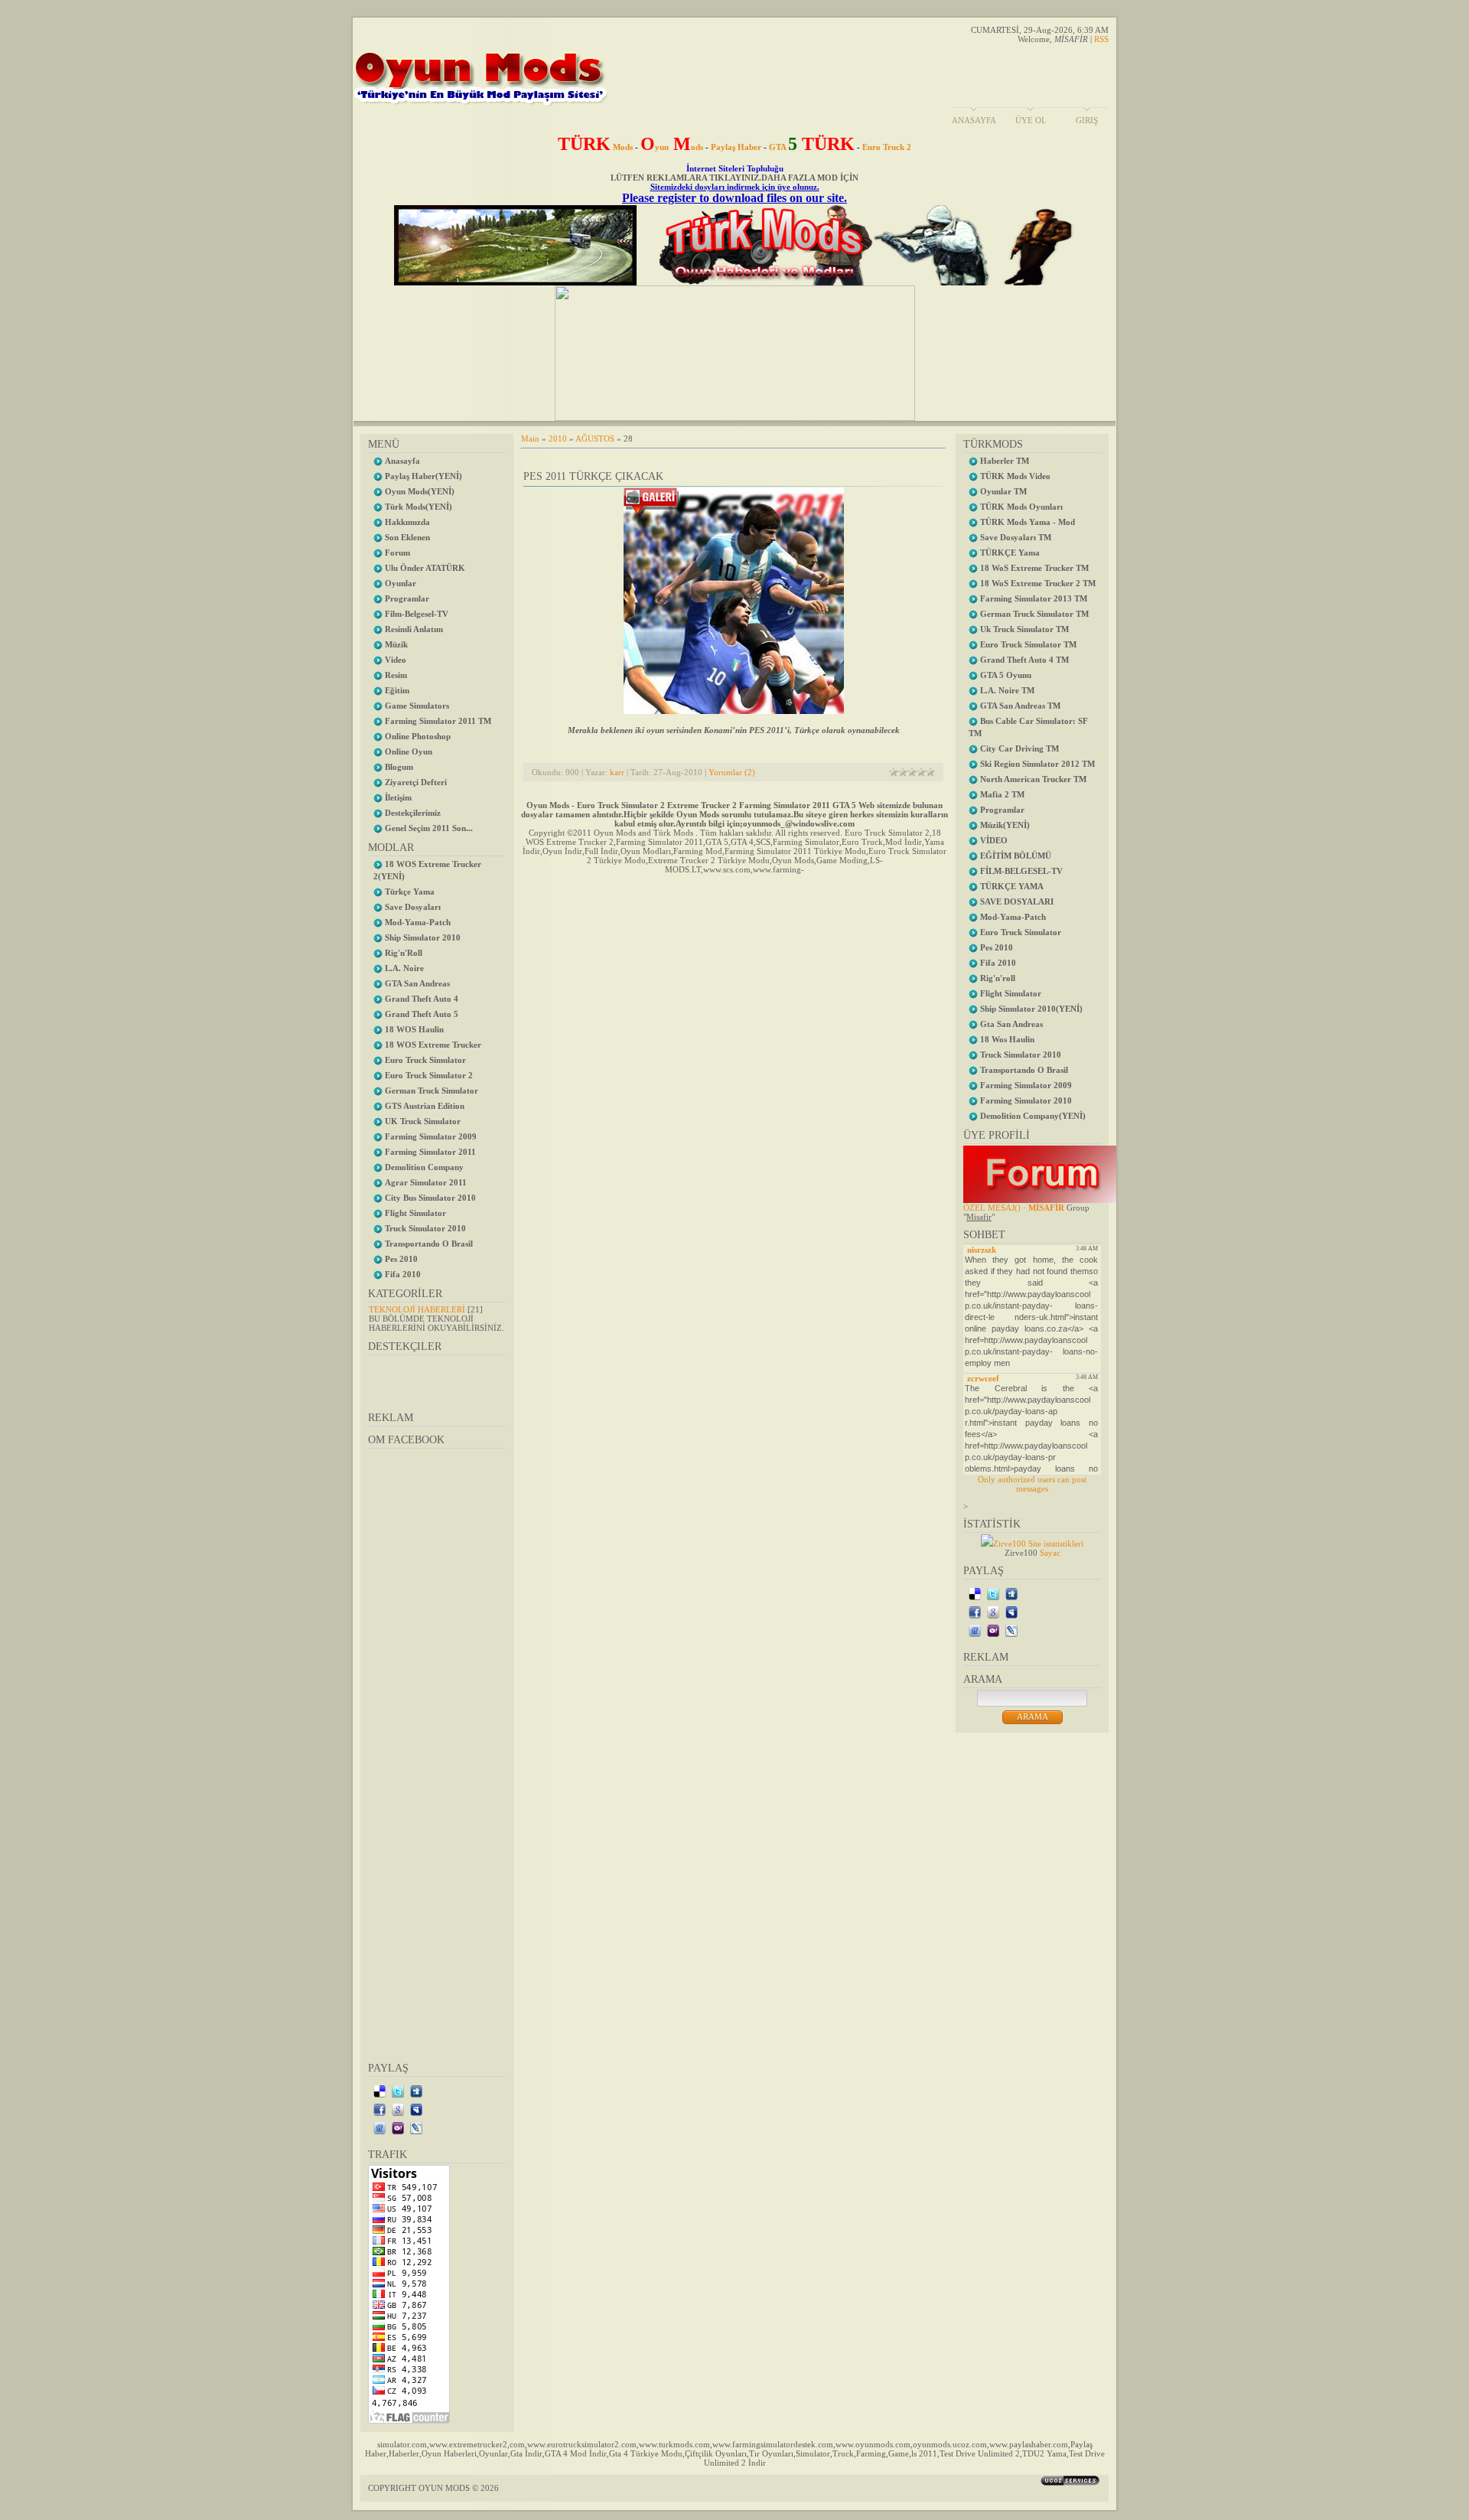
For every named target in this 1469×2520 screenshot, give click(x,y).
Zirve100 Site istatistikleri (1038, 1544)
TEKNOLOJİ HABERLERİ (417, 1309)
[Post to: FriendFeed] (379, 2127)
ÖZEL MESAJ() (992, 1208)
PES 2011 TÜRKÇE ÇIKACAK (593, 476)
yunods (672, 147)
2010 (558, 438)
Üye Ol (1031, 120)
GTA (812, 147)
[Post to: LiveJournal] (416, 2127)
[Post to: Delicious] (379, 2091)
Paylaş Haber (736, 147)
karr (617, 772)
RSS (1101, 39)
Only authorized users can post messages (1032, 1484)
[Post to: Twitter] (398, 2091)
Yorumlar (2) (732, 772)
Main (530, 438)
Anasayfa (974, 120)
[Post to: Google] (398, 2109)
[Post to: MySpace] (416, 2109)
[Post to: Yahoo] (398, 2127)
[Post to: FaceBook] (379, 2109)
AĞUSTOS (595, 438)
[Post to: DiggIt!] (416, 2091)
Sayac (1050, 1553)
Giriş (1087, 120)
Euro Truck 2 (887, 147)
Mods (595, 147)
